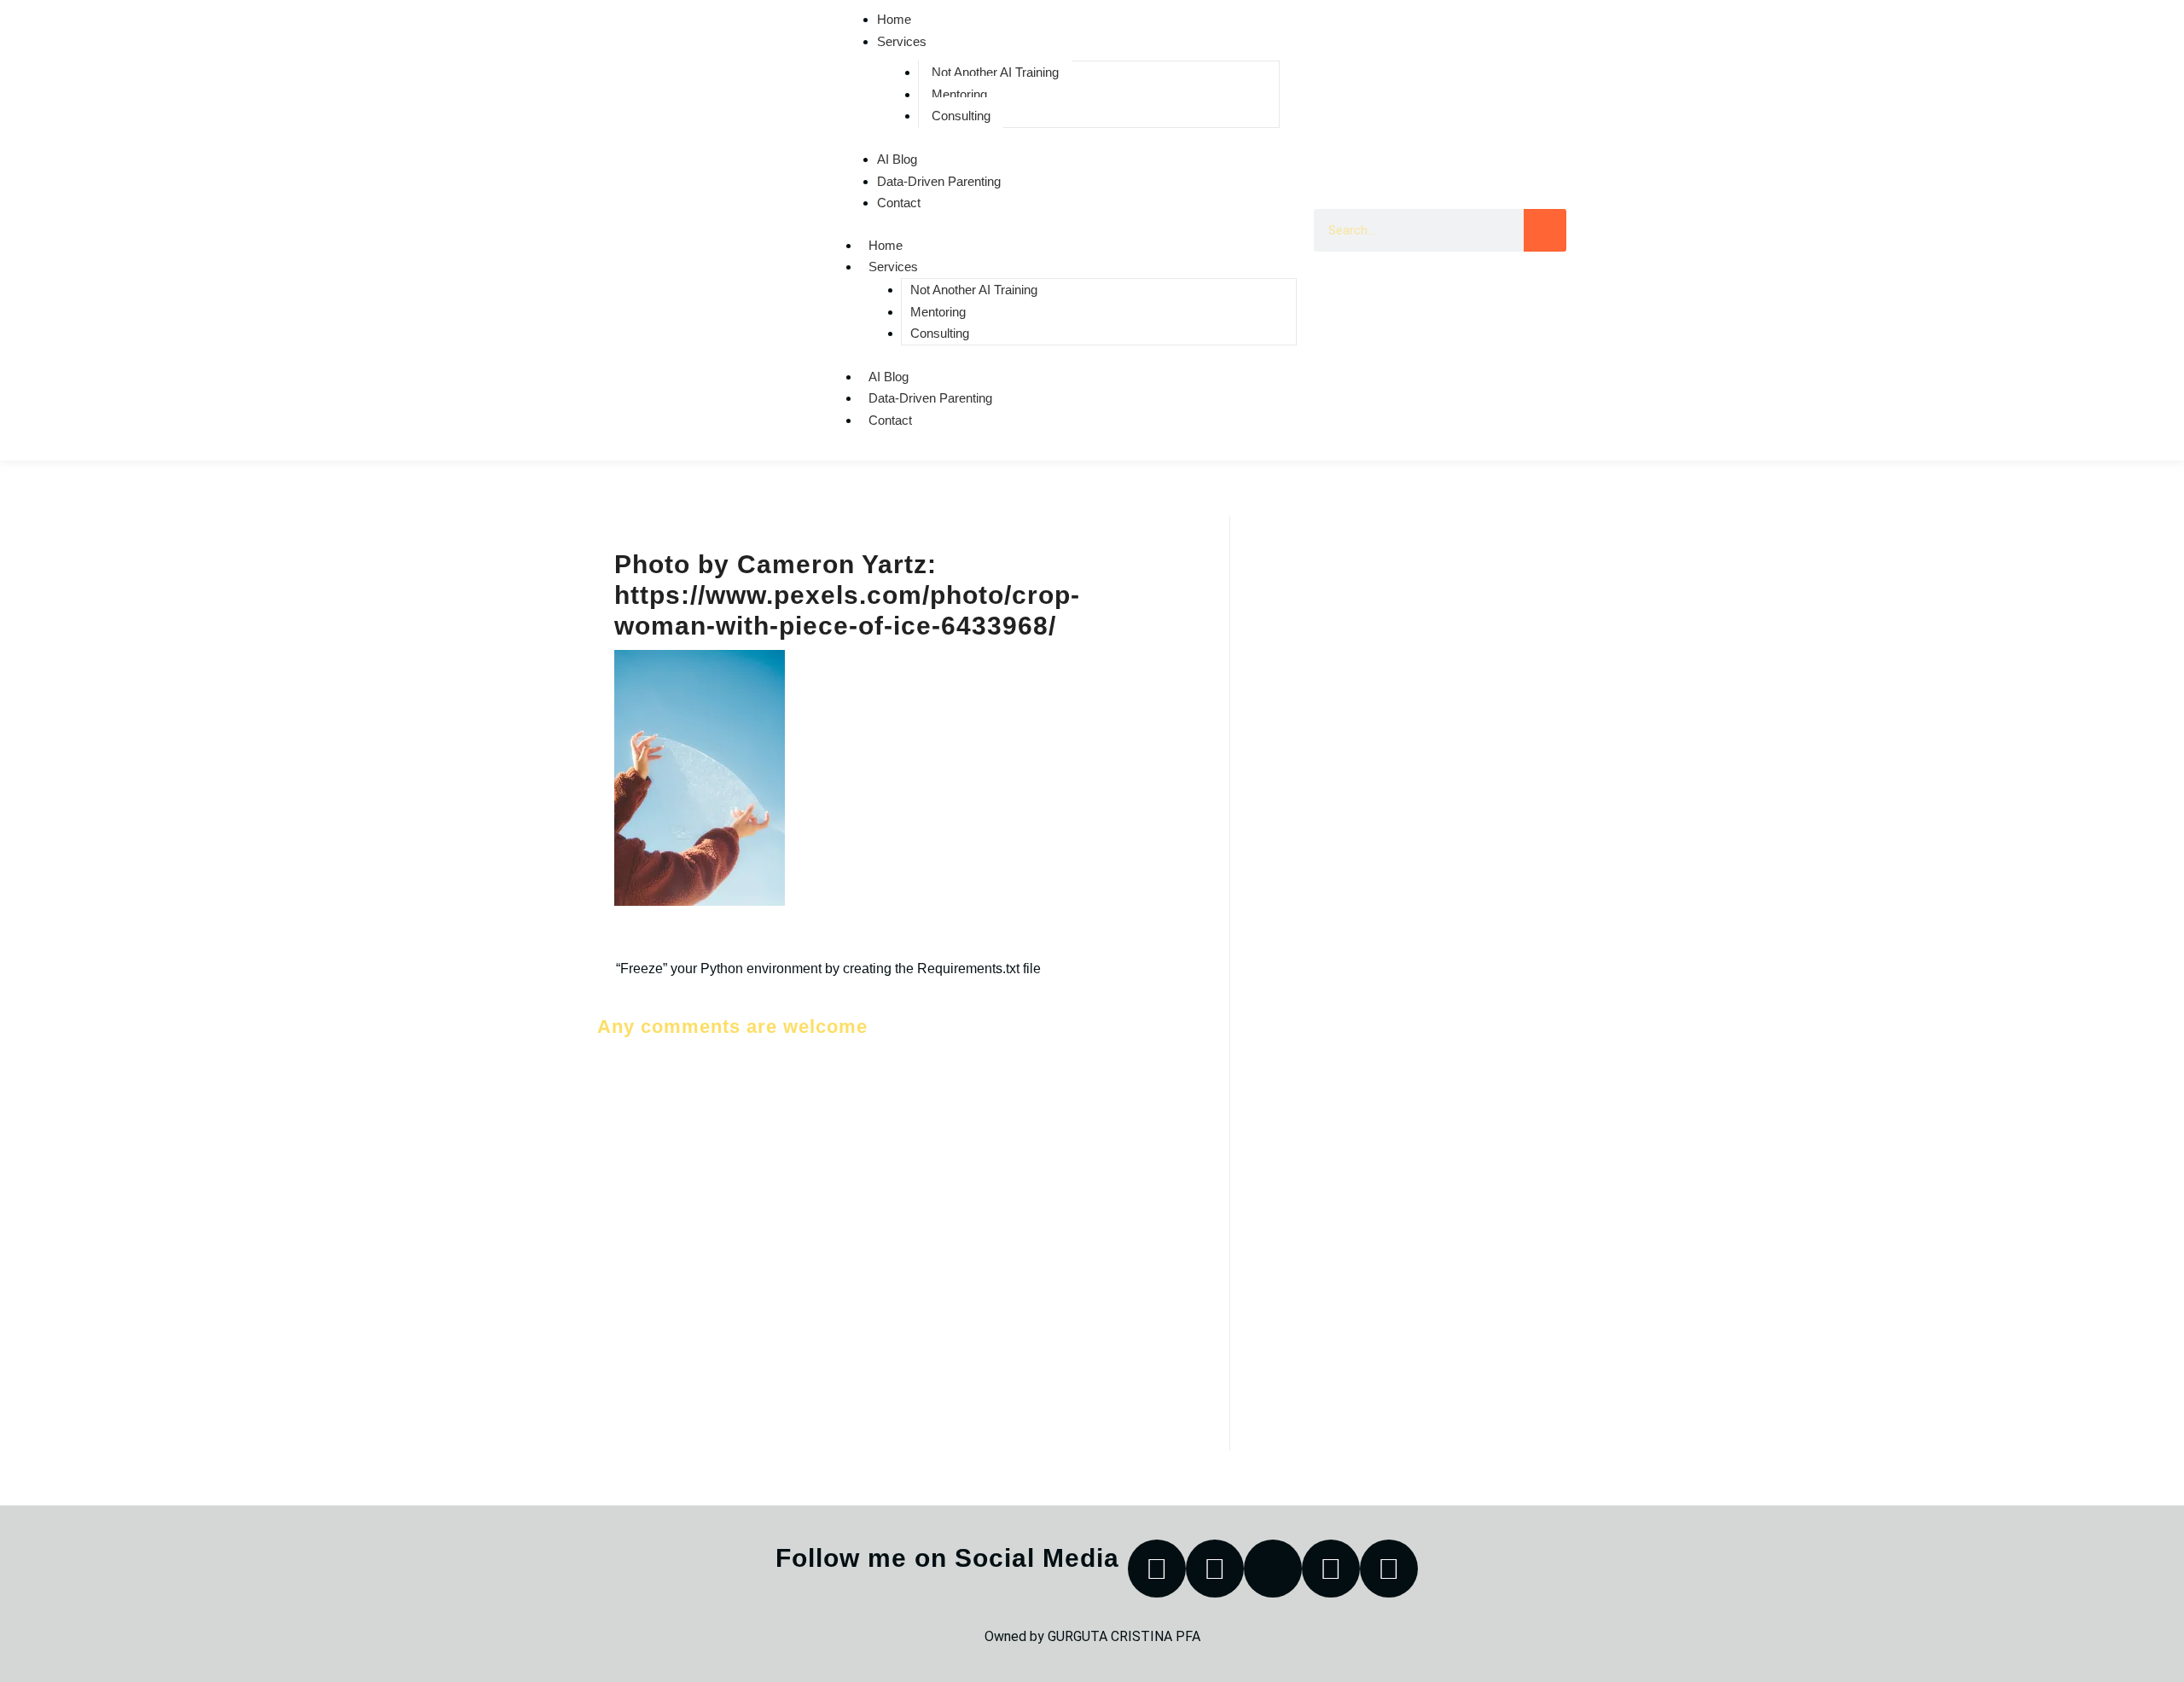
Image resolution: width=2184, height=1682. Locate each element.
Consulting (961, 116)
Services (902, 41)
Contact (899, 203)
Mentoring (959, 94)
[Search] (1545, 230)
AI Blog (897, 159)
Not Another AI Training (995, 72)
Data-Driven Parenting (939, 181)
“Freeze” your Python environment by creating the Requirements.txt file (828, 969)
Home (886, 245)
